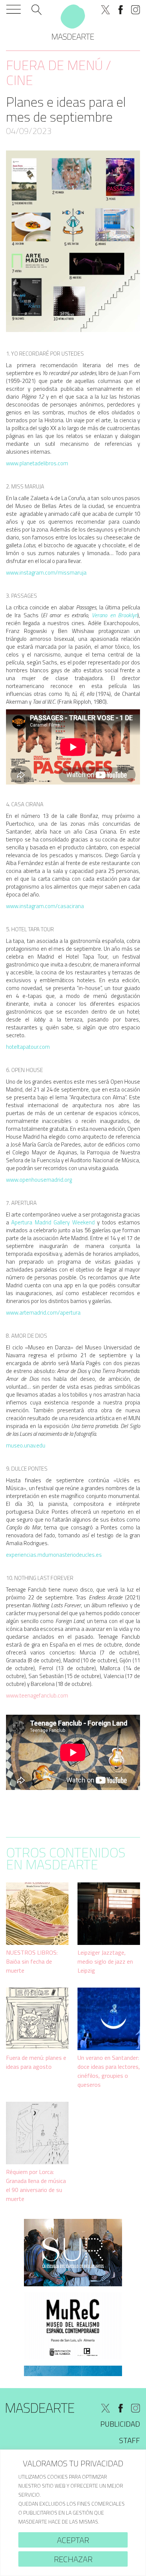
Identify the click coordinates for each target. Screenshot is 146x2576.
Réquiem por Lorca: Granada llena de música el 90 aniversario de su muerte (36, 2185)
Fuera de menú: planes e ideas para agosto (36, 2062)
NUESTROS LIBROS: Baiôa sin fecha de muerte (32, 1961)
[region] (73, 2513)
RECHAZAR (73, 2559)
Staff (130, 2440)
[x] (106, 10)
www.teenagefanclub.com (37, 1695)
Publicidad (120, 2424)
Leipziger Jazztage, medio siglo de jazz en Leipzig (105, 1961)
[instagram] (136, 10)
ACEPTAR (73, 2540)
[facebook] (121, 10)
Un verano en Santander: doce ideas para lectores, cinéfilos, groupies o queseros (109, 2071)
